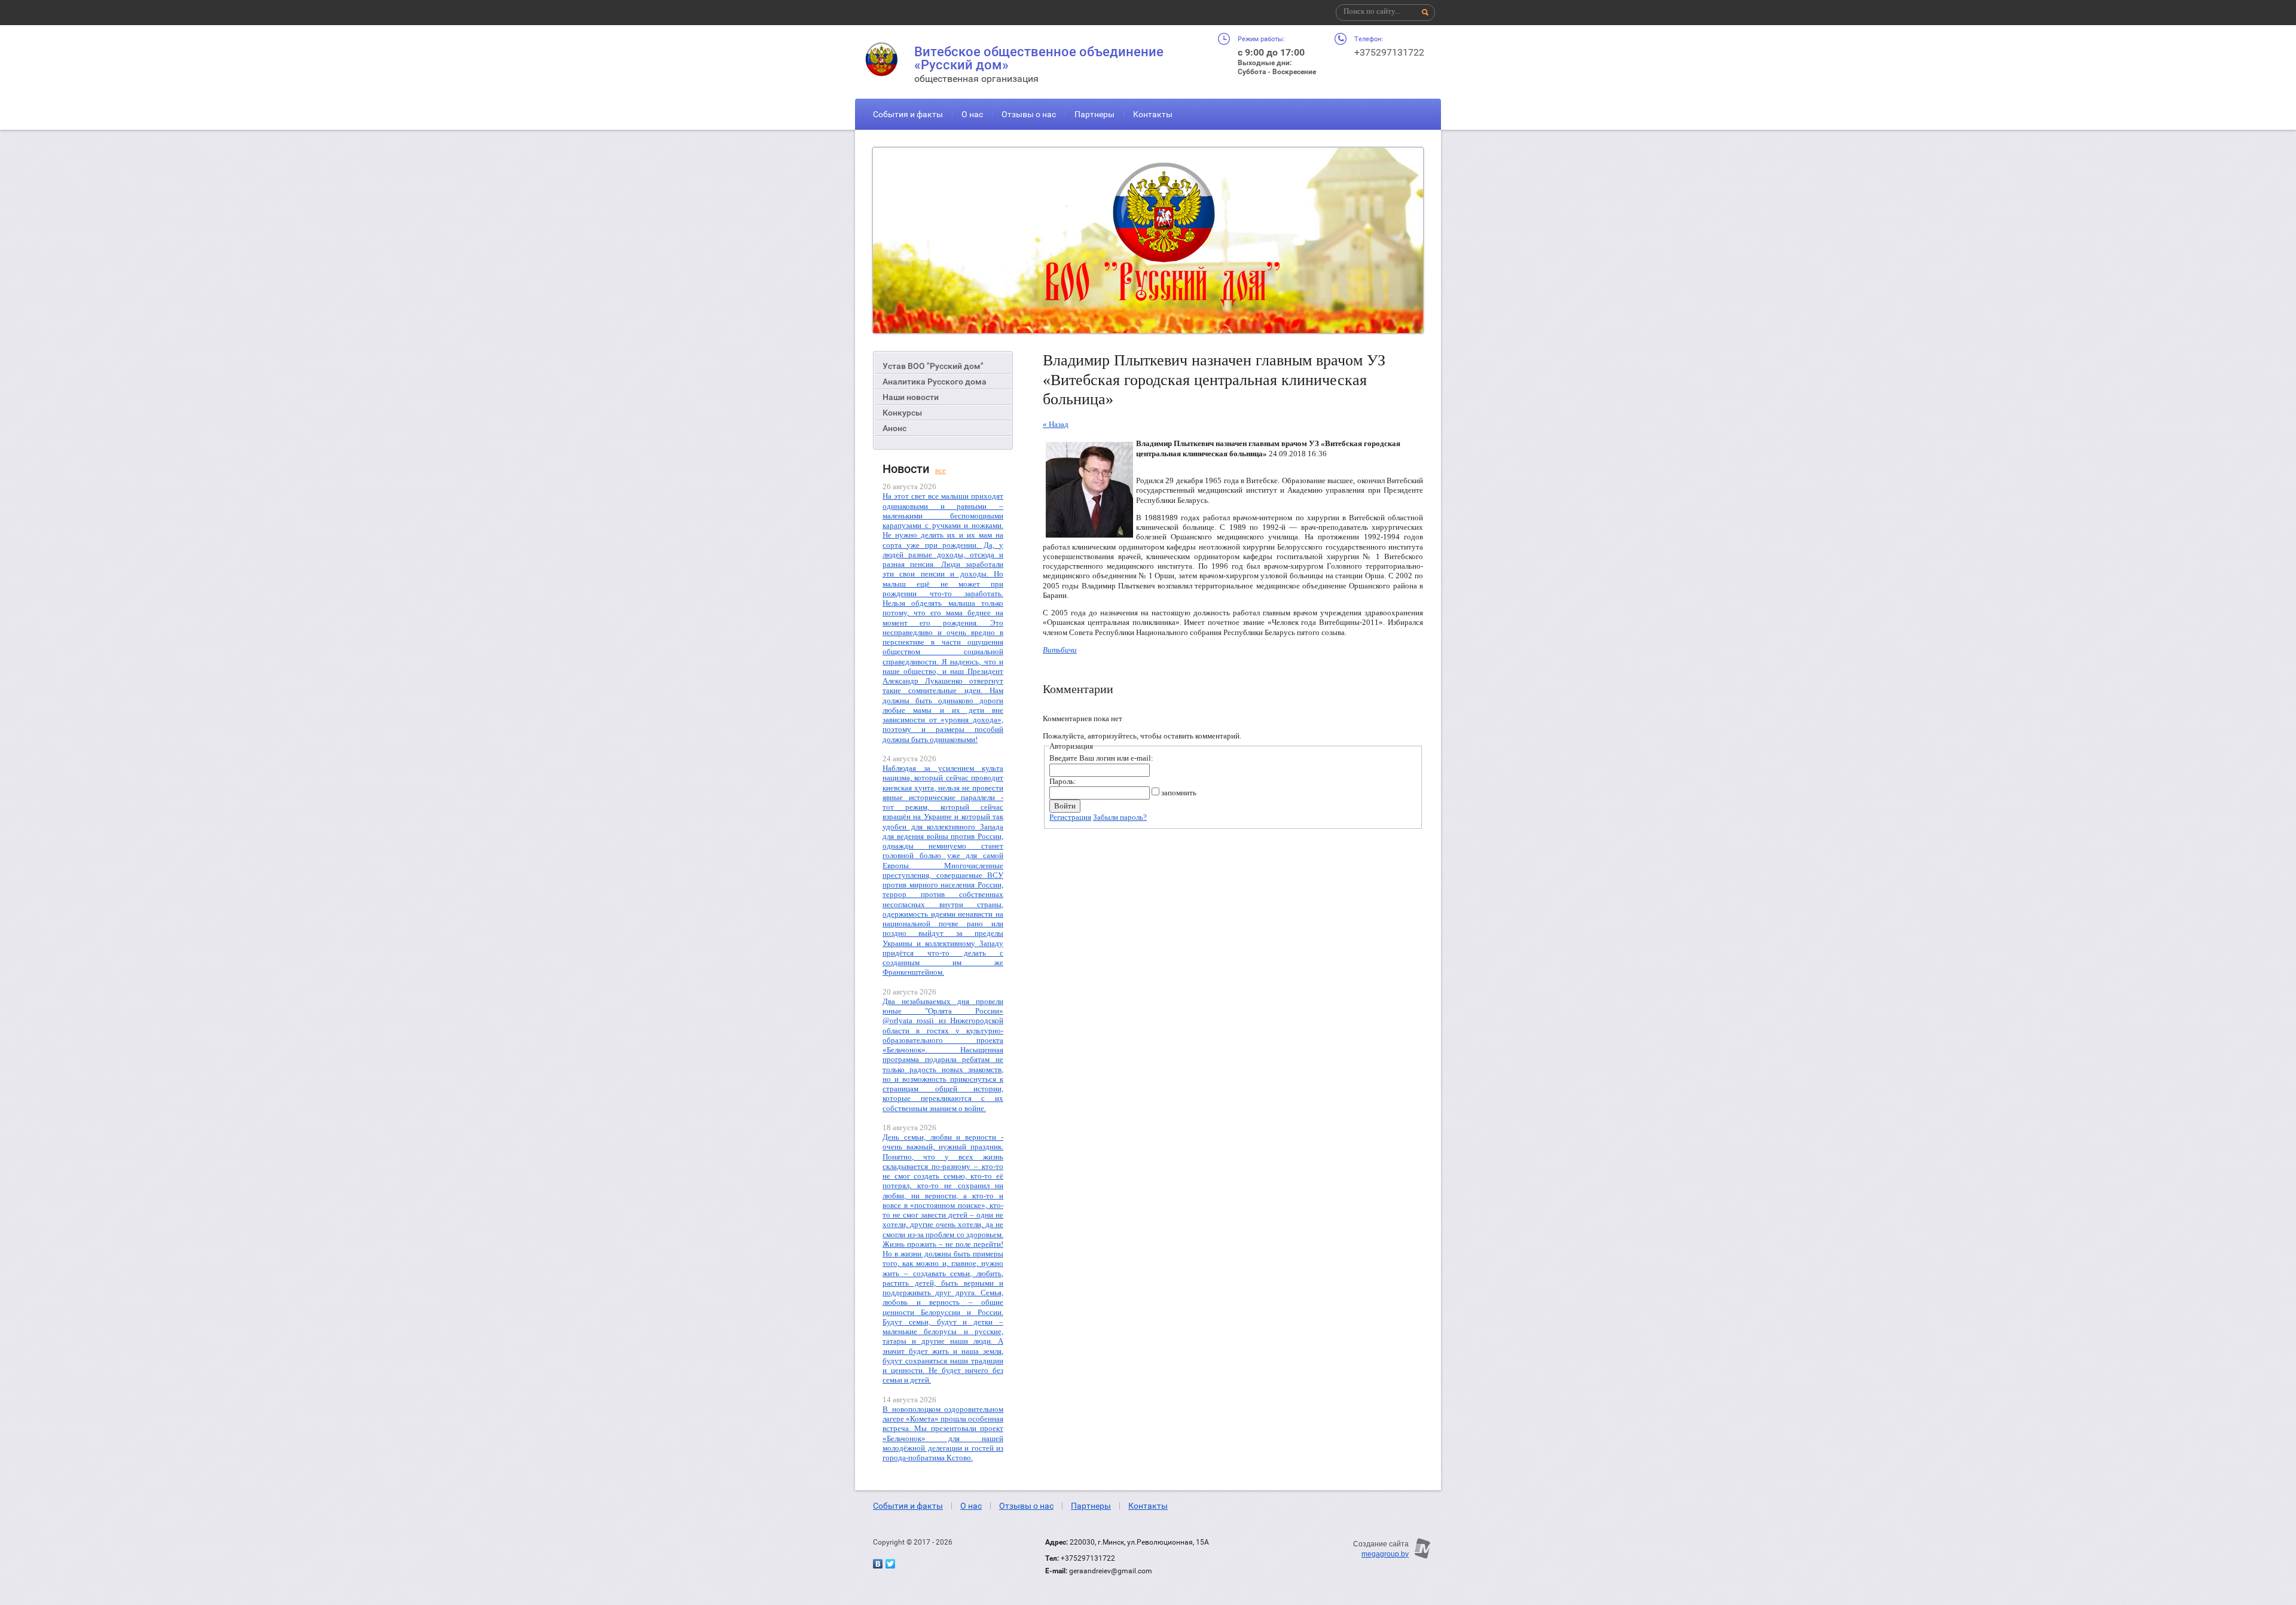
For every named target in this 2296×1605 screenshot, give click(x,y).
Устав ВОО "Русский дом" (933, 366)
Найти (1425, 13)
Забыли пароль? (1120, 817)
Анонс (894, 428)
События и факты (908, 114)
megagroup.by (1385, 1554)
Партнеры (1094, 114)
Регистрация (1070, 817)
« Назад (1056, 424)
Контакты (1153, 114)
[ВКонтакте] (878, 1564)
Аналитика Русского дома (935, 382)
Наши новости (911, 397)
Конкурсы (902, 413)
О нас (972, 114)
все (941, 470)
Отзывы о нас (1029, 114)
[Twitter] (890, 1564)
